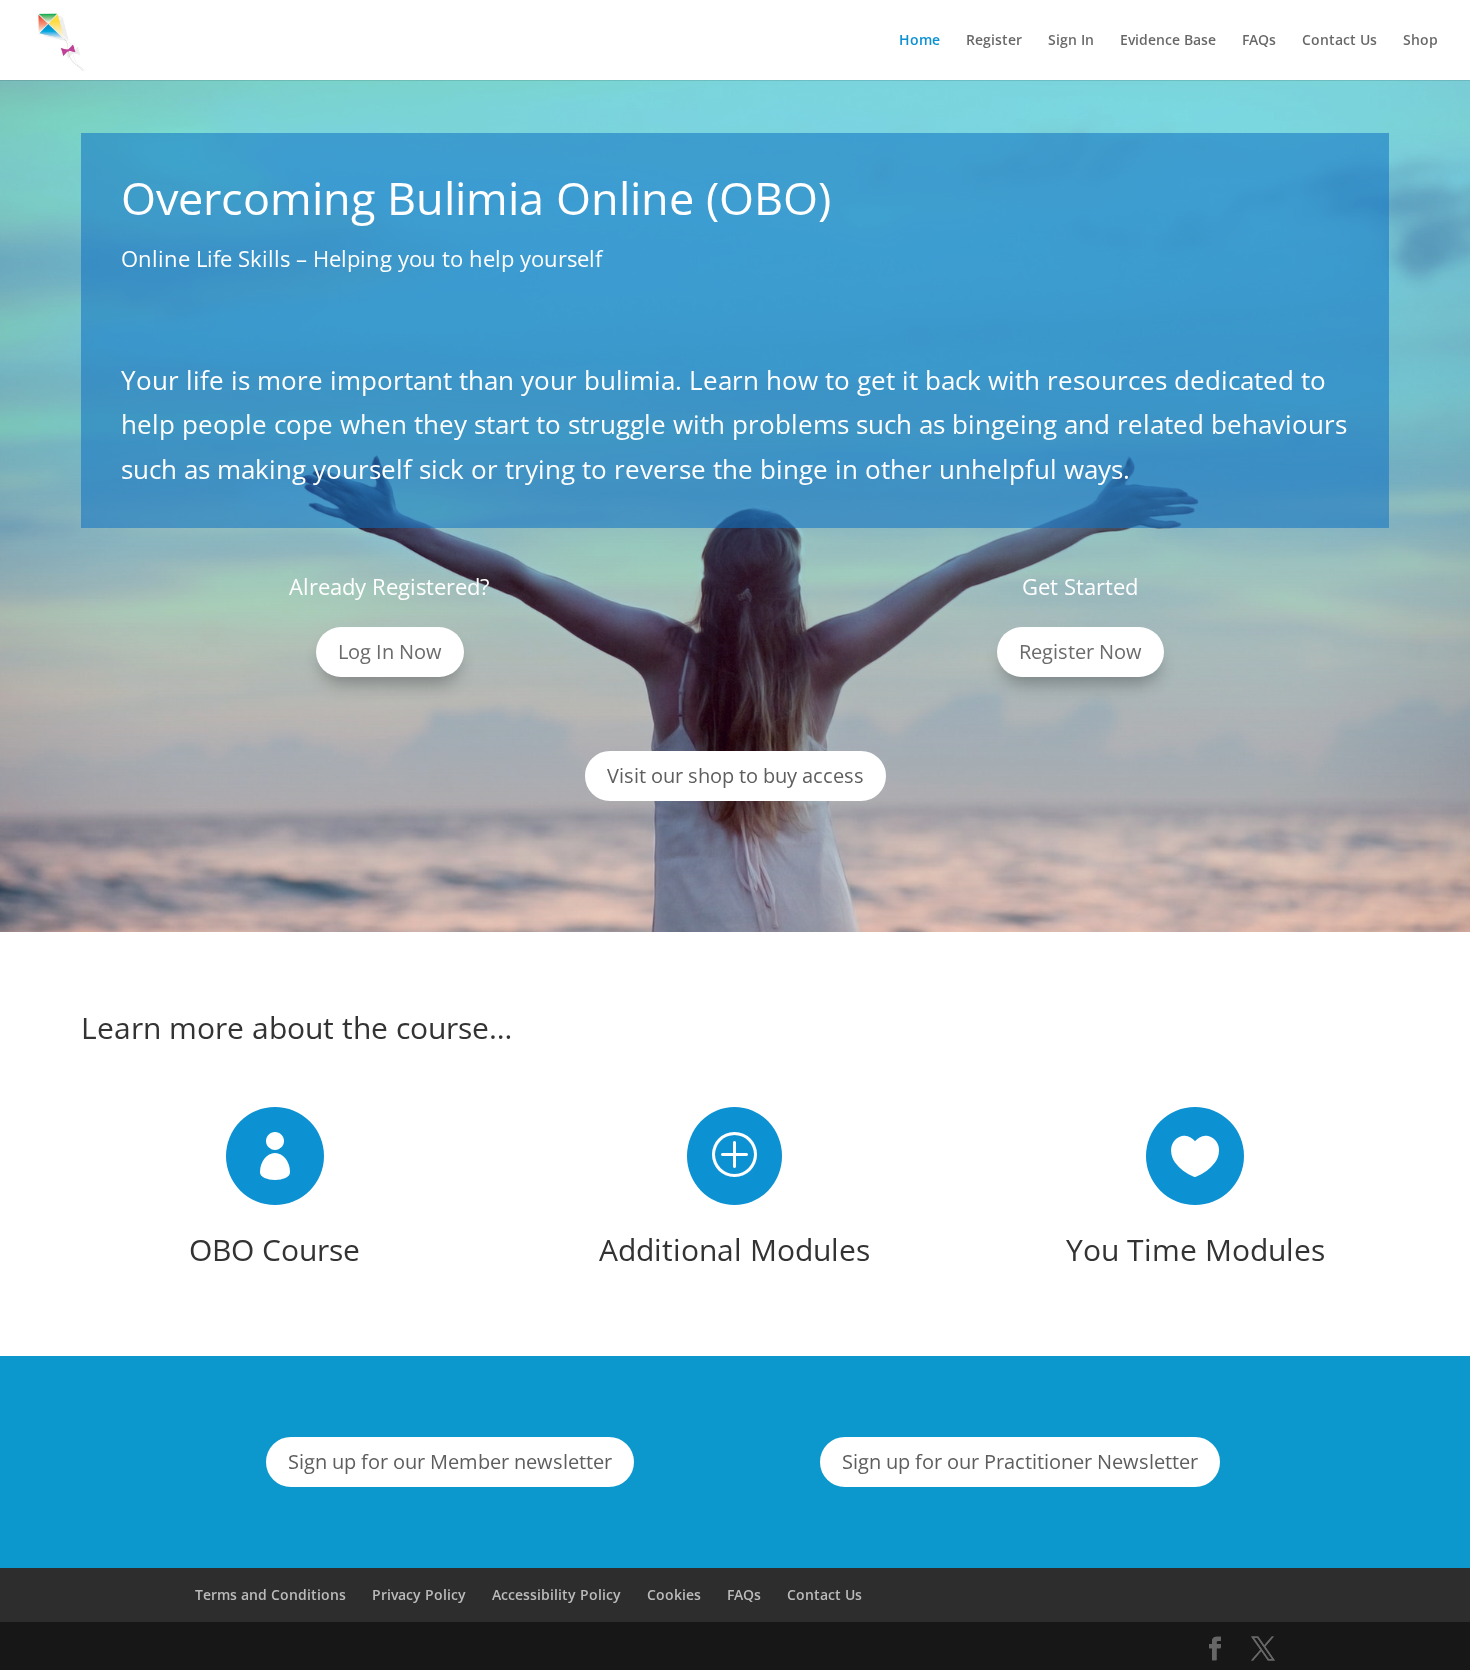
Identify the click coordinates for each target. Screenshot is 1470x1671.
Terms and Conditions (270, 1594)
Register (994, 41)
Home (919, 41)
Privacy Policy (419, 1594)
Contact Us (1339, 41)
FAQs (1259, 41)
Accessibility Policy (556, 1594)
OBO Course (274, 1249)
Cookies (674, 1594)
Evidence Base (1168, 41)
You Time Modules (1195, 1249)
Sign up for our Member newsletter (450, 1461)
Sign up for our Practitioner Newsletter (1020, 1461)
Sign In (1071, 41)
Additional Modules (734, 1249)
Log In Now (390, 651)
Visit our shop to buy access (735, 775)
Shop (1420, 41)
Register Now (1080, 651)
